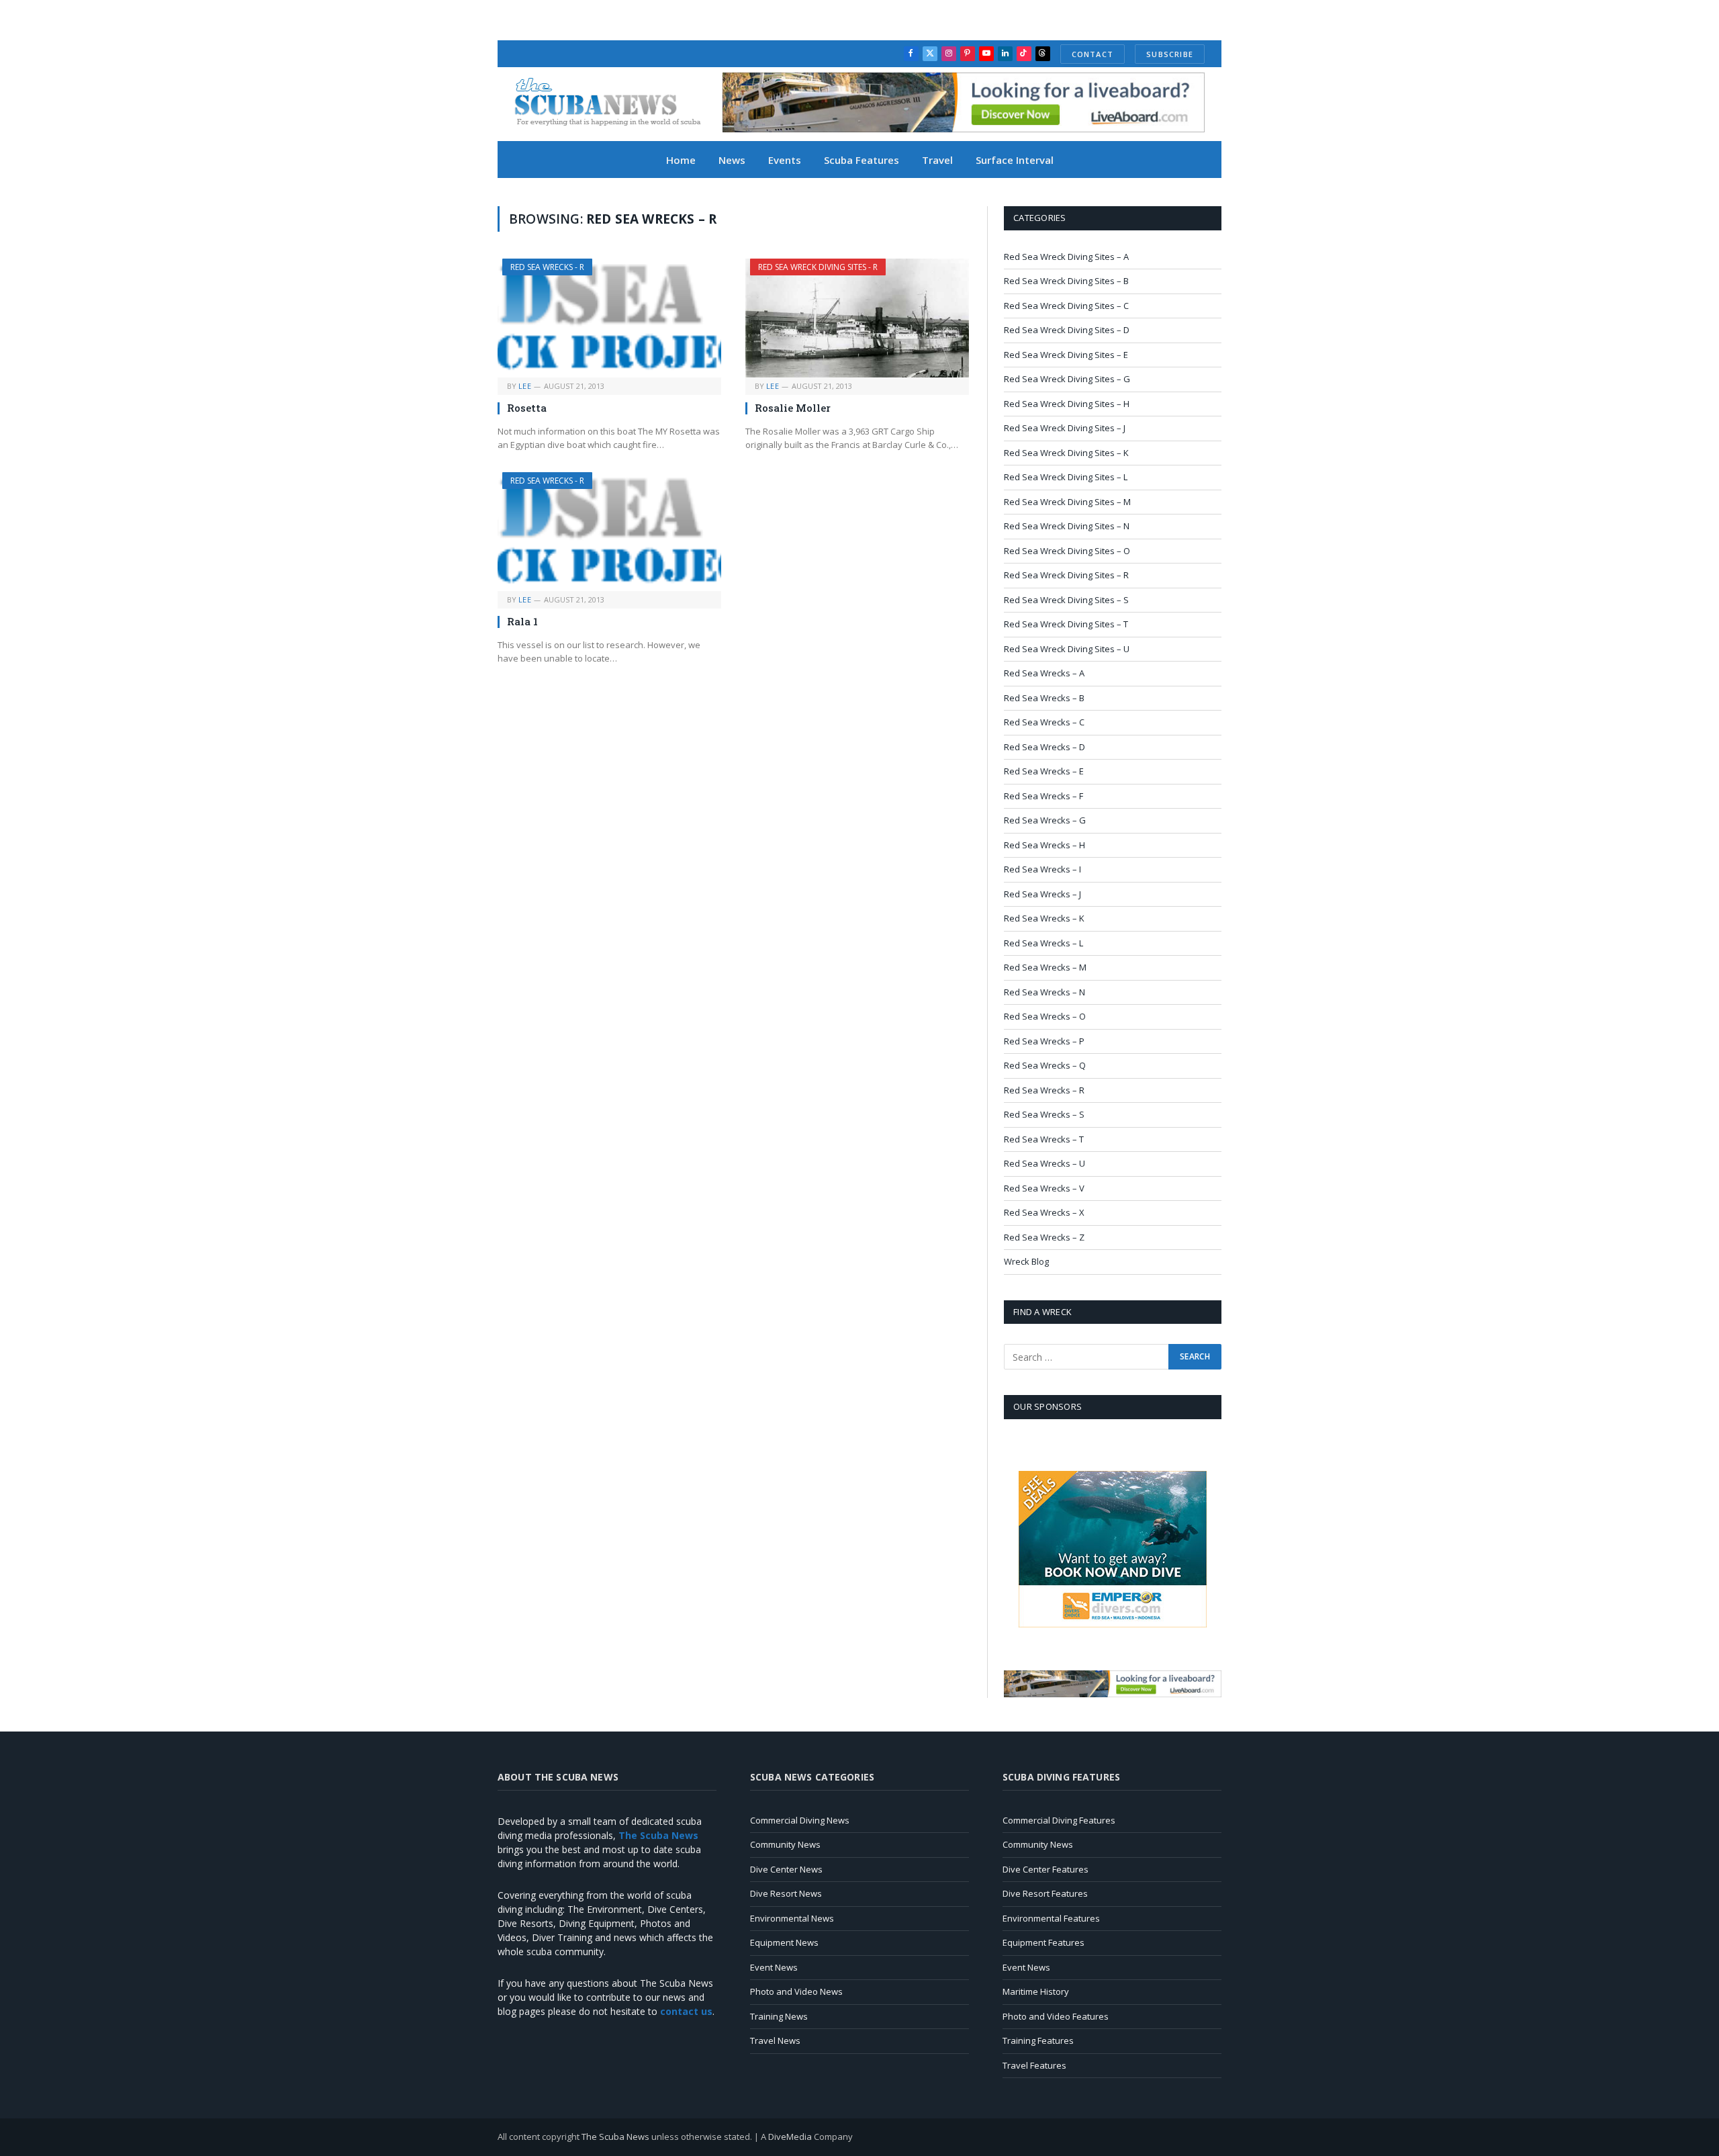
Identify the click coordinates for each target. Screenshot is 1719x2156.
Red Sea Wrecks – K (1044, 918)
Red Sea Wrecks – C (1044, 722)
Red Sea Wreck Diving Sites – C (1066, 306)
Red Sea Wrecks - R (547, 267)
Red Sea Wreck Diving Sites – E (1066, 355)
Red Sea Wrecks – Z (1044, 1237)
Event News (774, 1967)
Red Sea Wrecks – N (1044, 992)
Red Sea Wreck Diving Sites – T (1066, 624)
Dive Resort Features (1045, 1893)
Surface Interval (1015, 160)
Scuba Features (862, 160)
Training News (779, 2016)
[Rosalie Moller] (857, 318)
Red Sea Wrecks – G (1045, 820)
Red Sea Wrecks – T (1044, 1139)
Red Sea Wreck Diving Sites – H (1067, 404)
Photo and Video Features (1056, 2016)
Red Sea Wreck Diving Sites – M (1067, 502)
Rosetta (527, 408)
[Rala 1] (609, 532)
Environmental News (792, 1918)
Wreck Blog (1026, 1261)
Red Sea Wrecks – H (1044, 845)
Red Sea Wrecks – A (1044, 673)
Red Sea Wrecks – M (1045, 967)
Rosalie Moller (793, 408)
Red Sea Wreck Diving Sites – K (1066, 453)
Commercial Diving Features (1059, 1820)
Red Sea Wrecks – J (1042, 894)
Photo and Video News (796, 1991)
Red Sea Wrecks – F (1043, 796)
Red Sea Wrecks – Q (1045, 1065)
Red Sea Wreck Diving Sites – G (1067, 379)
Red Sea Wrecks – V (1044, 1188)
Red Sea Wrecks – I (1042, 869)
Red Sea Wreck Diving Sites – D (1067, 330)
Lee (525, 386)
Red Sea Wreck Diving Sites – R (1066, 575)
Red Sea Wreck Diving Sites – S (1066, 600)
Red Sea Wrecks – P (1044, 1041)
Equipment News (784, 1942)
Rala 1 (522, 621)
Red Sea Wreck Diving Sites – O (1067, 551)
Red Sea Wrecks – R (1044, 1090)
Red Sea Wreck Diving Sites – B (1066, 281)
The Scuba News (615, 2137)
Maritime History (1036, 1991)
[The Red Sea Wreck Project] (615, 104)
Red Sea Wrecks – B (1044, 698)
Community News (785, 1844)
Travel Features (1034, 2065)
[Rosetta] (609, 318)
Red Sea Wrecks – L (1043, 943)
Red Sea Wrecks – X (1044, 1212)
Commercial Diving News (800, 1820)
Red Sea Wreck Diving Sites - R (818, 267)
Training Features (1038, 2040)
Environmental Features (1051, 1918)
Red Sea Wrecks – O (1045, 1016)
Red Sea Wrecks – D (1044, 747)
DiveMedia (790, 2137)
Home (681, 160)
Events (785, 160)
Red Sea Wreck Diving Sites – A (1066, 257)
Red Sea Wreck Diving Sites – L (1066, 477)
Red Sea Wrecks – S (1044, 1114)
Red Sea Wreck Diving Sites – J (1065, 428)
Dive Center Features (1046, 1869)
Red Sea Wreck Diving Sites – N (1067, 526)
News (732, 160)
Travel (937, 160)
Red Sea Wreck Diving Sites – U (1067, 649)
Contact (1093, 54)
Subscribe (1170, 54)
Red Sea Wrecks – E (1044, 771)
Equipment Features (1043, 1942)
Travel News (775, 2040)
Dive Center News (786, 1869)
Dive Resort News (786, 1893)
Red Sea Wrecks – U (1044, 1163)
